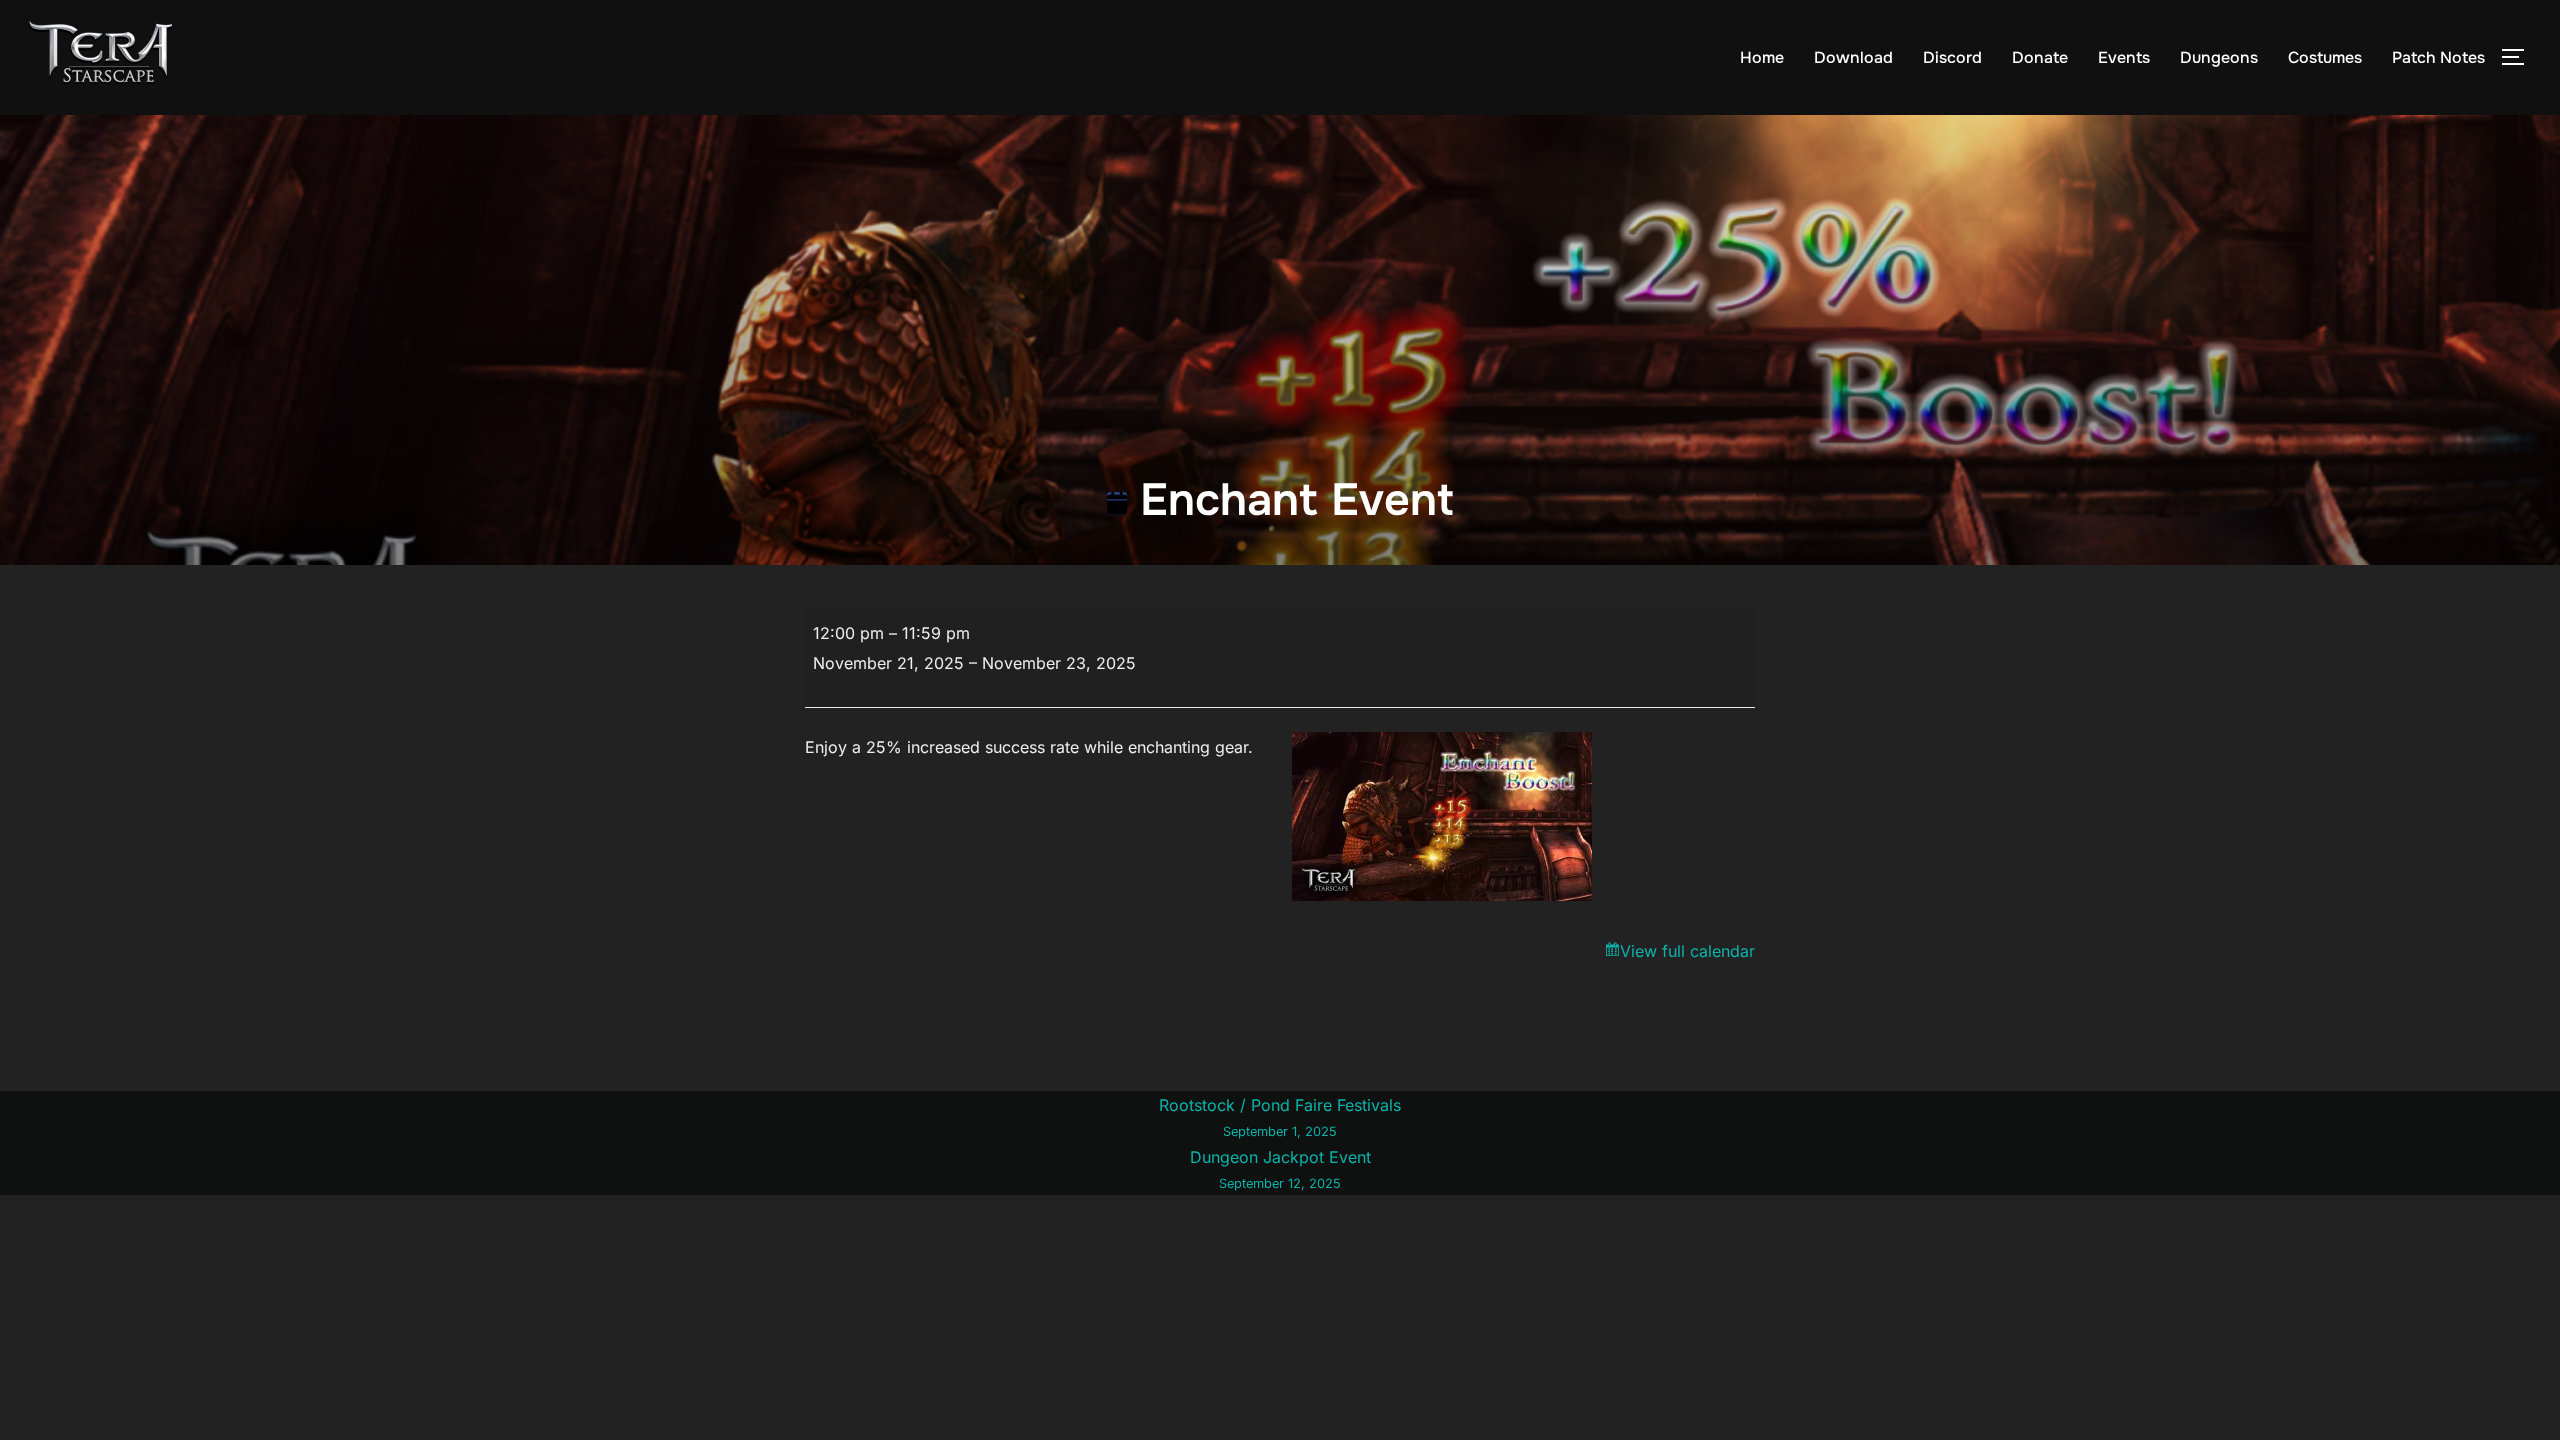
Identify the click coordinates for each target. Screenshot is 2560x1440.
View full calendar (1687, 951)
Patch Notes (2438, 57)
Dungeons (2219, 57)
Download (1853, 57)
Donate (2040, 57)
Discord (1952, 57)
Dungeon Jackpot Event (1280, 1169)
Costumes (2325, 57)
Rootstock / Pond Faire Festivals (1280, 1117)
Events (2124, 57)
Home (1762, 57)
